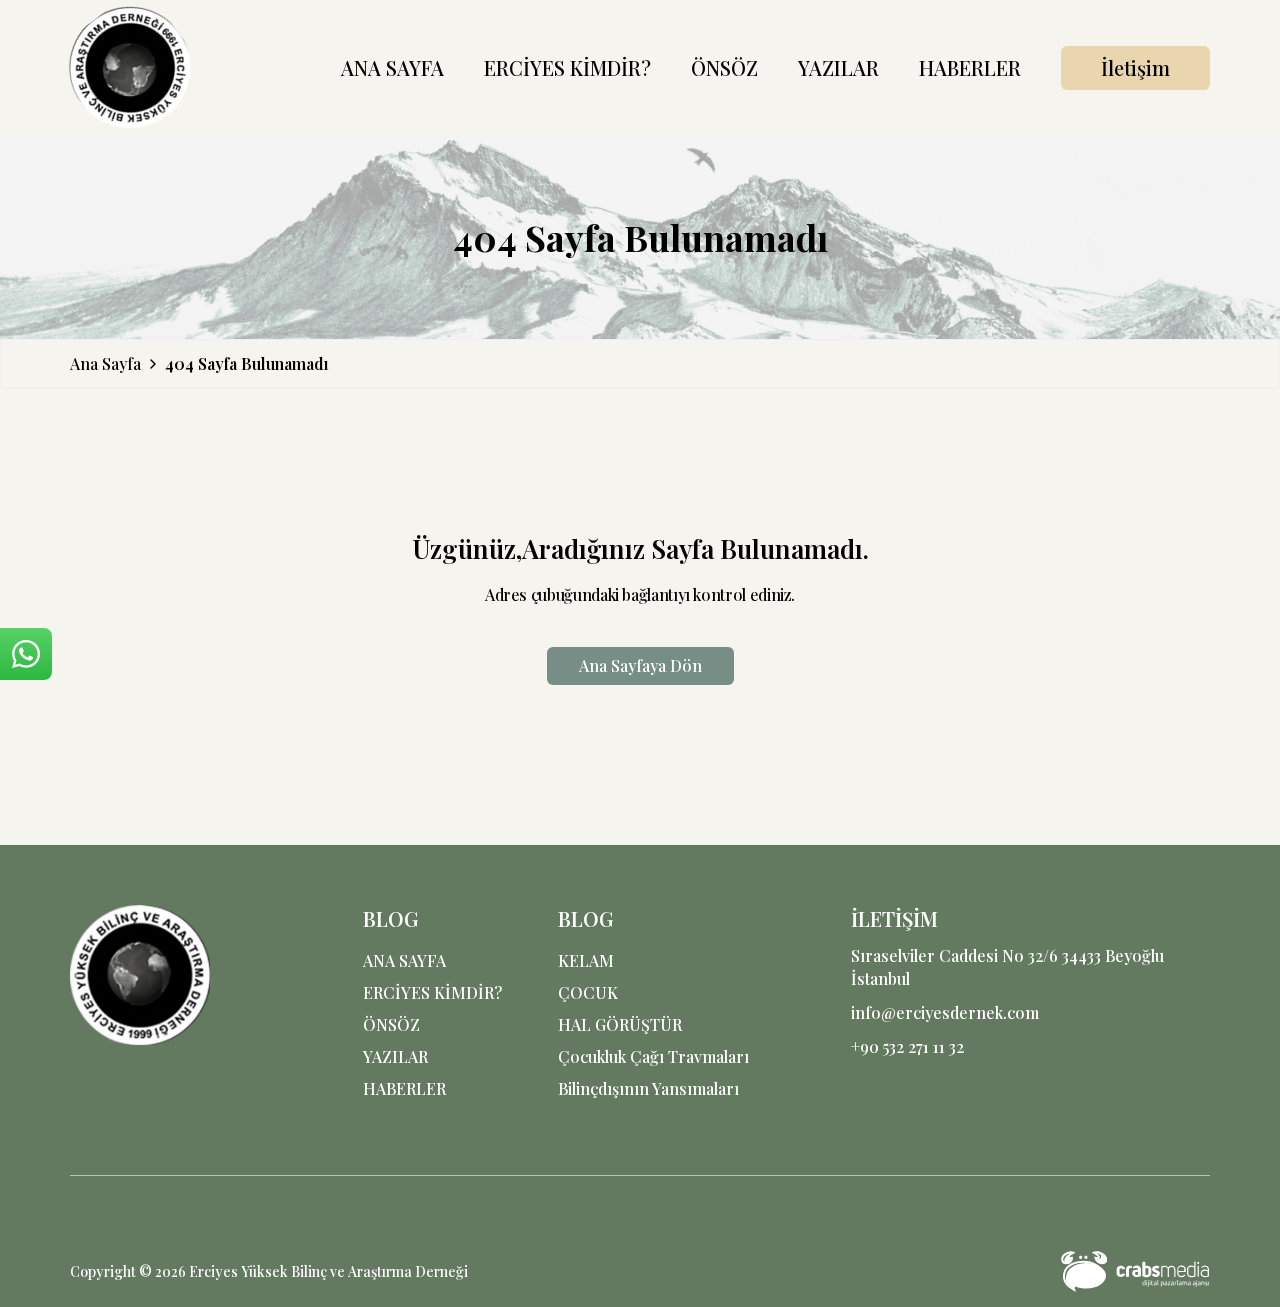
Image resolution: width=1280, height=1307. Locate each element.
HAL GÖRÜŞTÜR (620, 1024)
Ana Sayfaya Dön (640, 665)
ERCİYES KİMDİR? (567, 67)
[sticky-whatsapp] (26, 654)
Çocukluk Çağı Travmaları (653, 1056)
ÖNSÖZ (724, 67)
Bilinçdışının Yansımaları (648, 1088)
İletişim (1135, 67)
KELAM (586, 960)
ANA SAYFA (392, 67)
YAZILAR (838, 67)
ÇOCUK (588, 992)
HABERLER (970, 67)
